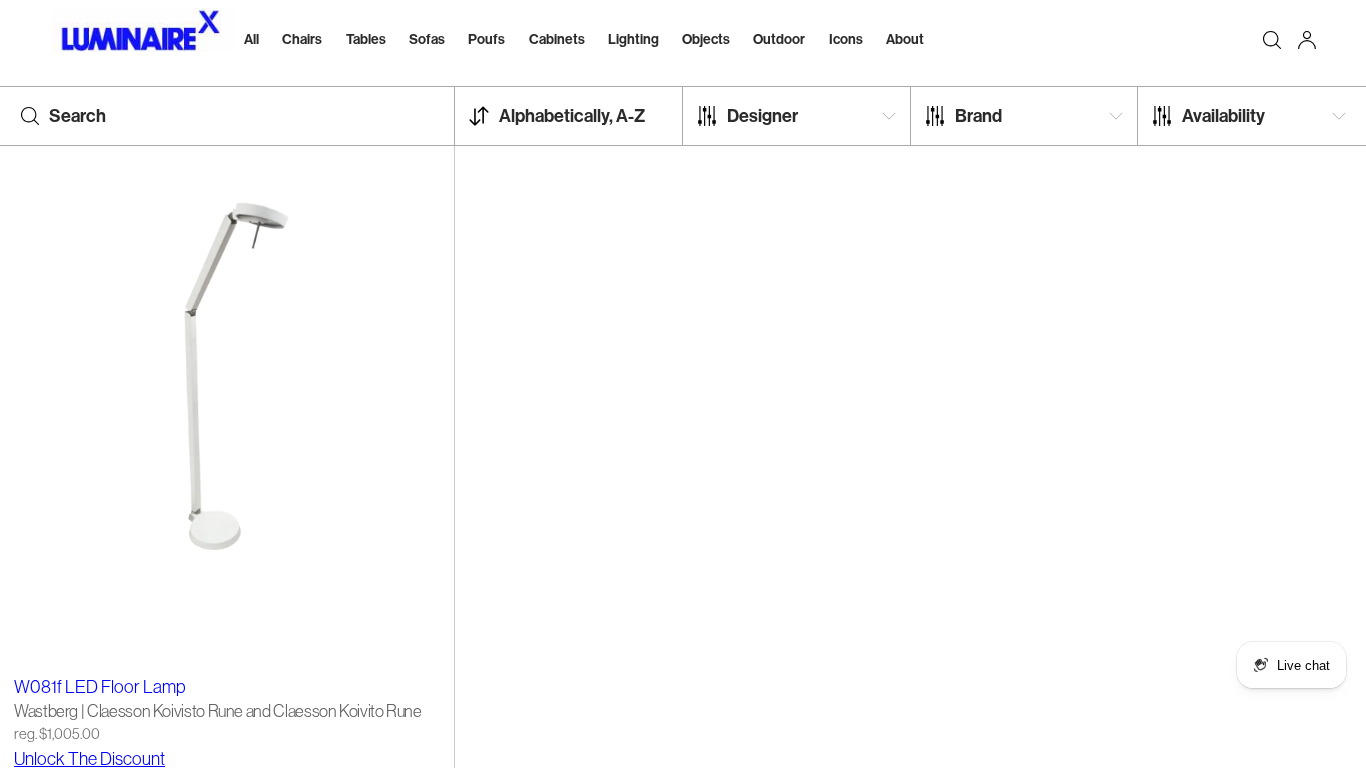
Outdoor (779, 39)
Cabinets (557, 39)
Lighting (633, 39)
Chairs (302, 39)
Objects (706, 39)
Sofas (427, 39)
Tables (366, 39)
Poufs (486, 39)
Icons (846, 39)
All (251, 39)
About (905, 39)
